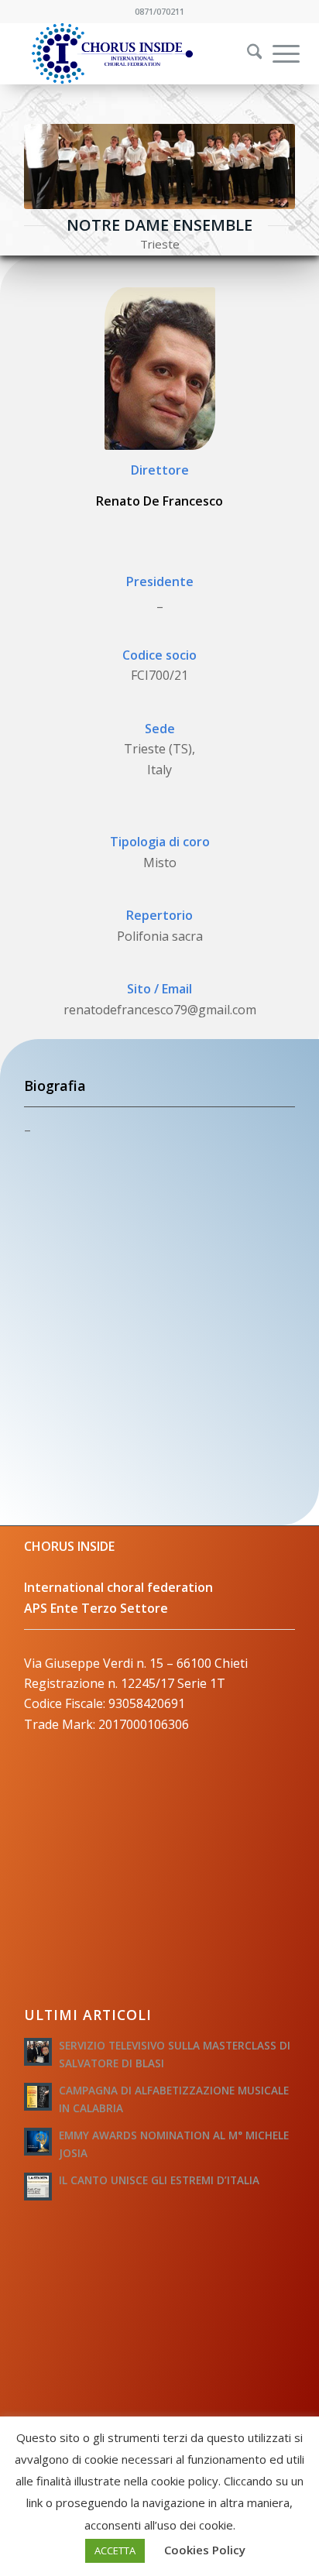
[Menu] (278, 53)
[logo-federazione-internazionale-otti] (132, 53)
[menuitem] (245, 53)
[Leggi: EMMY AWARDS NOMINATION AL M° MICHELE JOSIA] (38, 2142)
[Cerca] (247, 53)
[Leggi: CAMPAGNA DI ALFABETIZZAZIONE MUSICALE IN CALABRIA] (38, 2097)
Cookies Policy (205, 2550)
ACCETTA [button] (115, 2550)
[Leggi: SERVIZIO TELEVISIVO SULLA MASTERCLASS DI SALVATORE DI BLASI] (38, 2052)
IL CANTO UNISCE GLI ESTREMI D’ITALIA (159, 2180)
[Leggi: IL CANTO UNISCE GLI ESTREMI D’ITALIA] (38, 2187)
